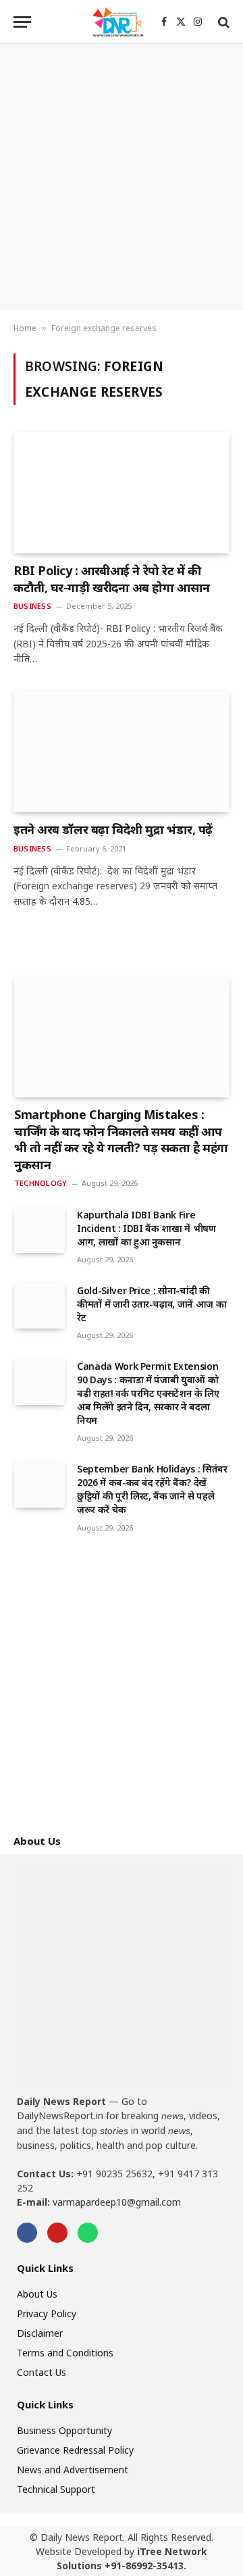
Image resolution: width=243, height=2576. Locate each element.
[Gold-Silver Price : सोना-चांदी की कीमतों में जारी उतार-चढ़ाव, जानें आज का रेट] (39, 1306)
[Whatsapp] (88, 2233)
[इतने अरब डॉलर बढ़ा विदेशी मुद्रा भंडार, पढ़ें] (122, 751)
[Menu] (22, 22)
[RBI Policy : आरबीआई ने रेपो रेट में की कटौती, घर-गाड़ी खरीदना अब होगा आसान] (122, 493)
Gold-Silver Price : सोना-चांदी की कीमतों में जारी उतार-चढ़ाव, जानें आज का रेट (152, 1304)
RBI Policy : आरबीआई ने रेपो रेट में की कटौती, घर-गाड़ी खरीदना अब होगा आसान (112, 578)
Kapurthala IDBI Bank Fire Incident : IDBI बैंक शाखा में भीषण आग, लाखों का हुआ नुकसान (146, 1228)
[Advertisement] (122, 177)
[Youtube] (57, 2233)
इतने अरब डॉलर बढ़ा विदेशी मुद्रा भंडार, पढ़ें (113, 829)
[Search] (222, 22)
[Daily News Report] (118, 22)
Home (25, 328)
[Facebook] (27, 2233)
